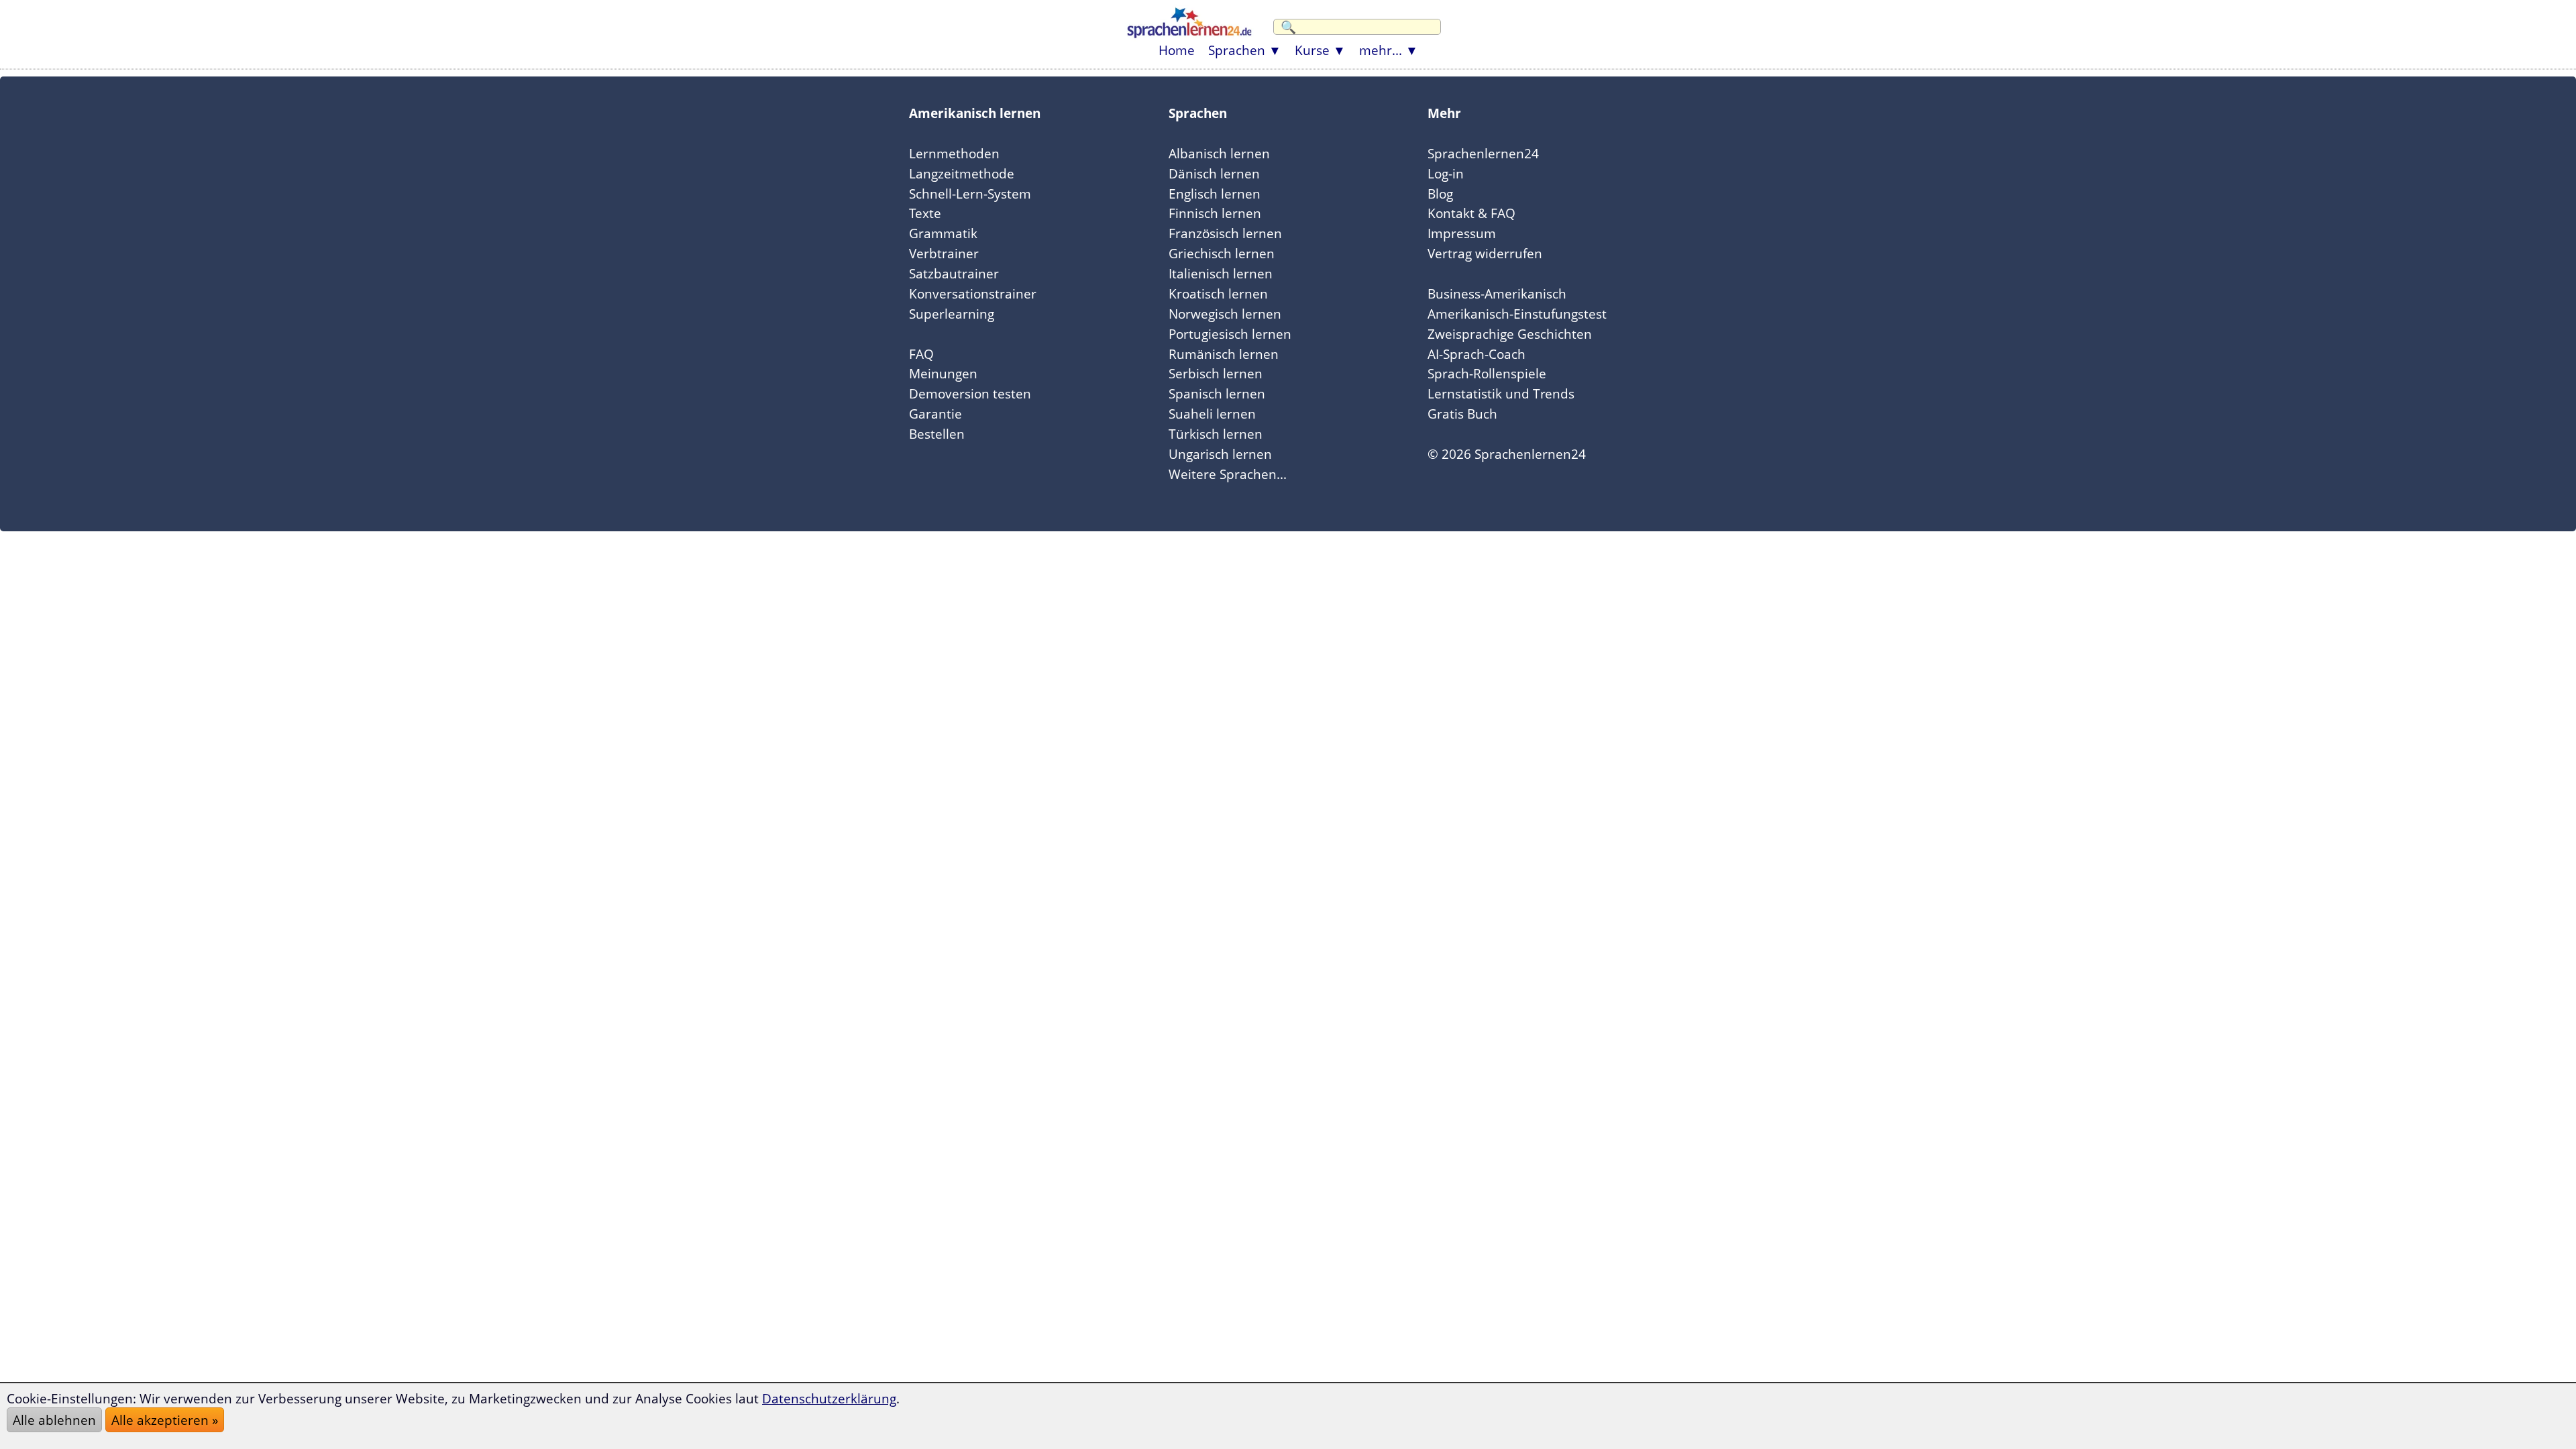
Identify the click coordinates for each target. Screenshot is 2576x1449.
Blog (1440, 194)
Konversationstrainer (973, 293)
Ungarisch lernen (1220, 454)
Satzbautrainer (954, 273)
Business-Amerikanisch (1497, 293)
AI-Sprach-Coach (1477, 354)
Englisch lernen (1215, 194)
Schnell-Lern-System (970, 194)
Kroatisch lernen (1218, 293)
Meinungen (943, 373)
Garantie (935, 414)
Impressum (1462, 233)
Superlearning (952, 314)
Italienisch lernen (1221, 273)
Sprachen (1237, 50)
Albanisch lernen (1219, 153)
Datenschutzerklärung (829, 1398)
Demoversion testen (970, 393)
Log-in (1446, 173)
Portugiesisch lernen (1230, 334)
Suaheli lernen (1212, 414)
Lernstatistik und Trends (1501, 393)
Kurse (1312, 50)
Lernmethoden (954, 153)
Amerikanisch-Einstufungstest (1517, 314)
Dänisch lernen (1214, 173)
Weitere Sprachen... (1228, 474)
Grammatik (943, 233)
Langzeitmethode (962, 173)
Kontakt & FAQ (1471, 213)
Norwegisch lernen (1225, 314)
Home (1177, 50)
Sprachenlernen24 (1483, 153)
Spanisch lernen (1217, 393)
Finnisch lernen (1215, 213)
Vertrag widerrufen (1485, 253)
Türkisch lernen (1216, 434)
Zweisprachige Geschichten (1510, 334)
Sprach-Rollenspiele (1487, 373)
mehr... (1381, 50)
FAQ (921, 354)
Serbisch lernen (1216, 373)
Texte (925, 213)
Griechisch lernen (1222, 253)
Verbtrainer (944, 253)
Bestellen (937, 434)
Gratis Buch (1462, 414)
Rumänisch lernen (1224, 354)
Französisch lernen (1225, 233)
